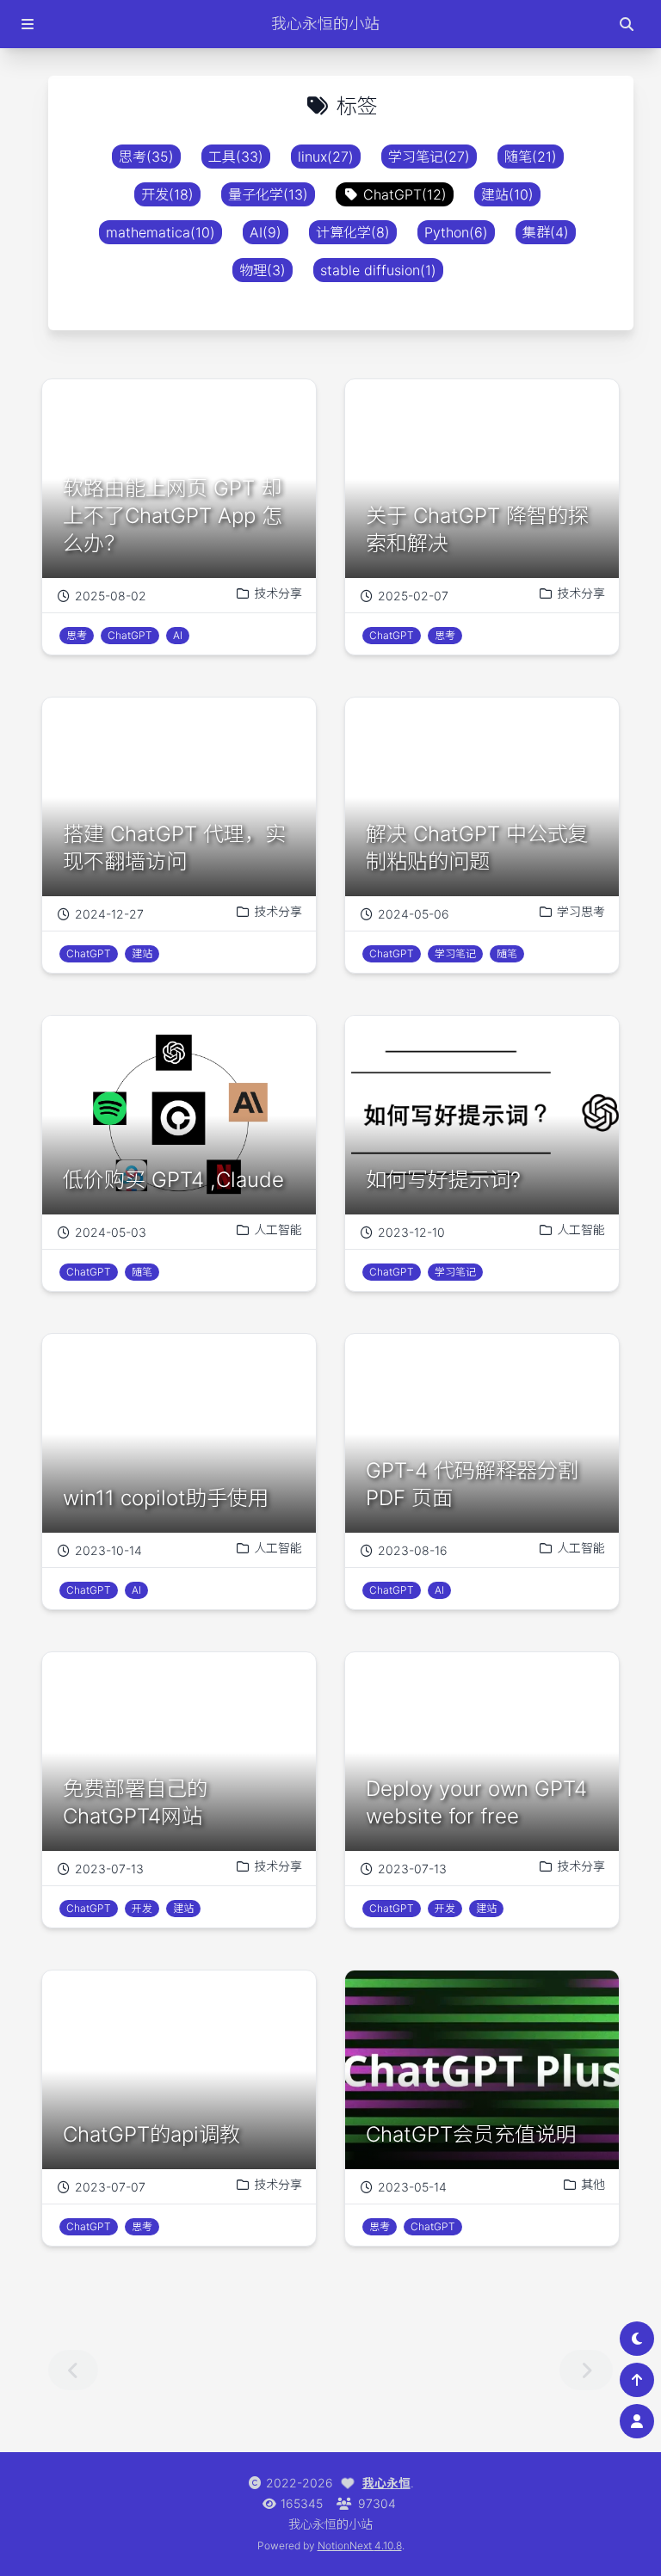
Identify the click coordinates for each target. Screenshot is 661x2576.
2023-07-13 (109, 1869)
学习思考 (581, 911)
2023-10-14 (108, 1550)
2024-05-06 (414, 914)
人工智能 (278, 1230)
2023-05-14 (412, 2187)
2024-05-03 (111, 1232)
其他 (593, 2184)
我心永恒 (386, 2483)
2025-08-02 (111, 596)
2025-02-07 (413, 596)
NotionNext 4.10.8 (360, 2545)
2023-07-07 (110, 2187)
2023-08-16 (413, 1550)
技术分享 (278, 593)
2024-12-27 (109, 914)
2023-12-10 (411, 1232)
